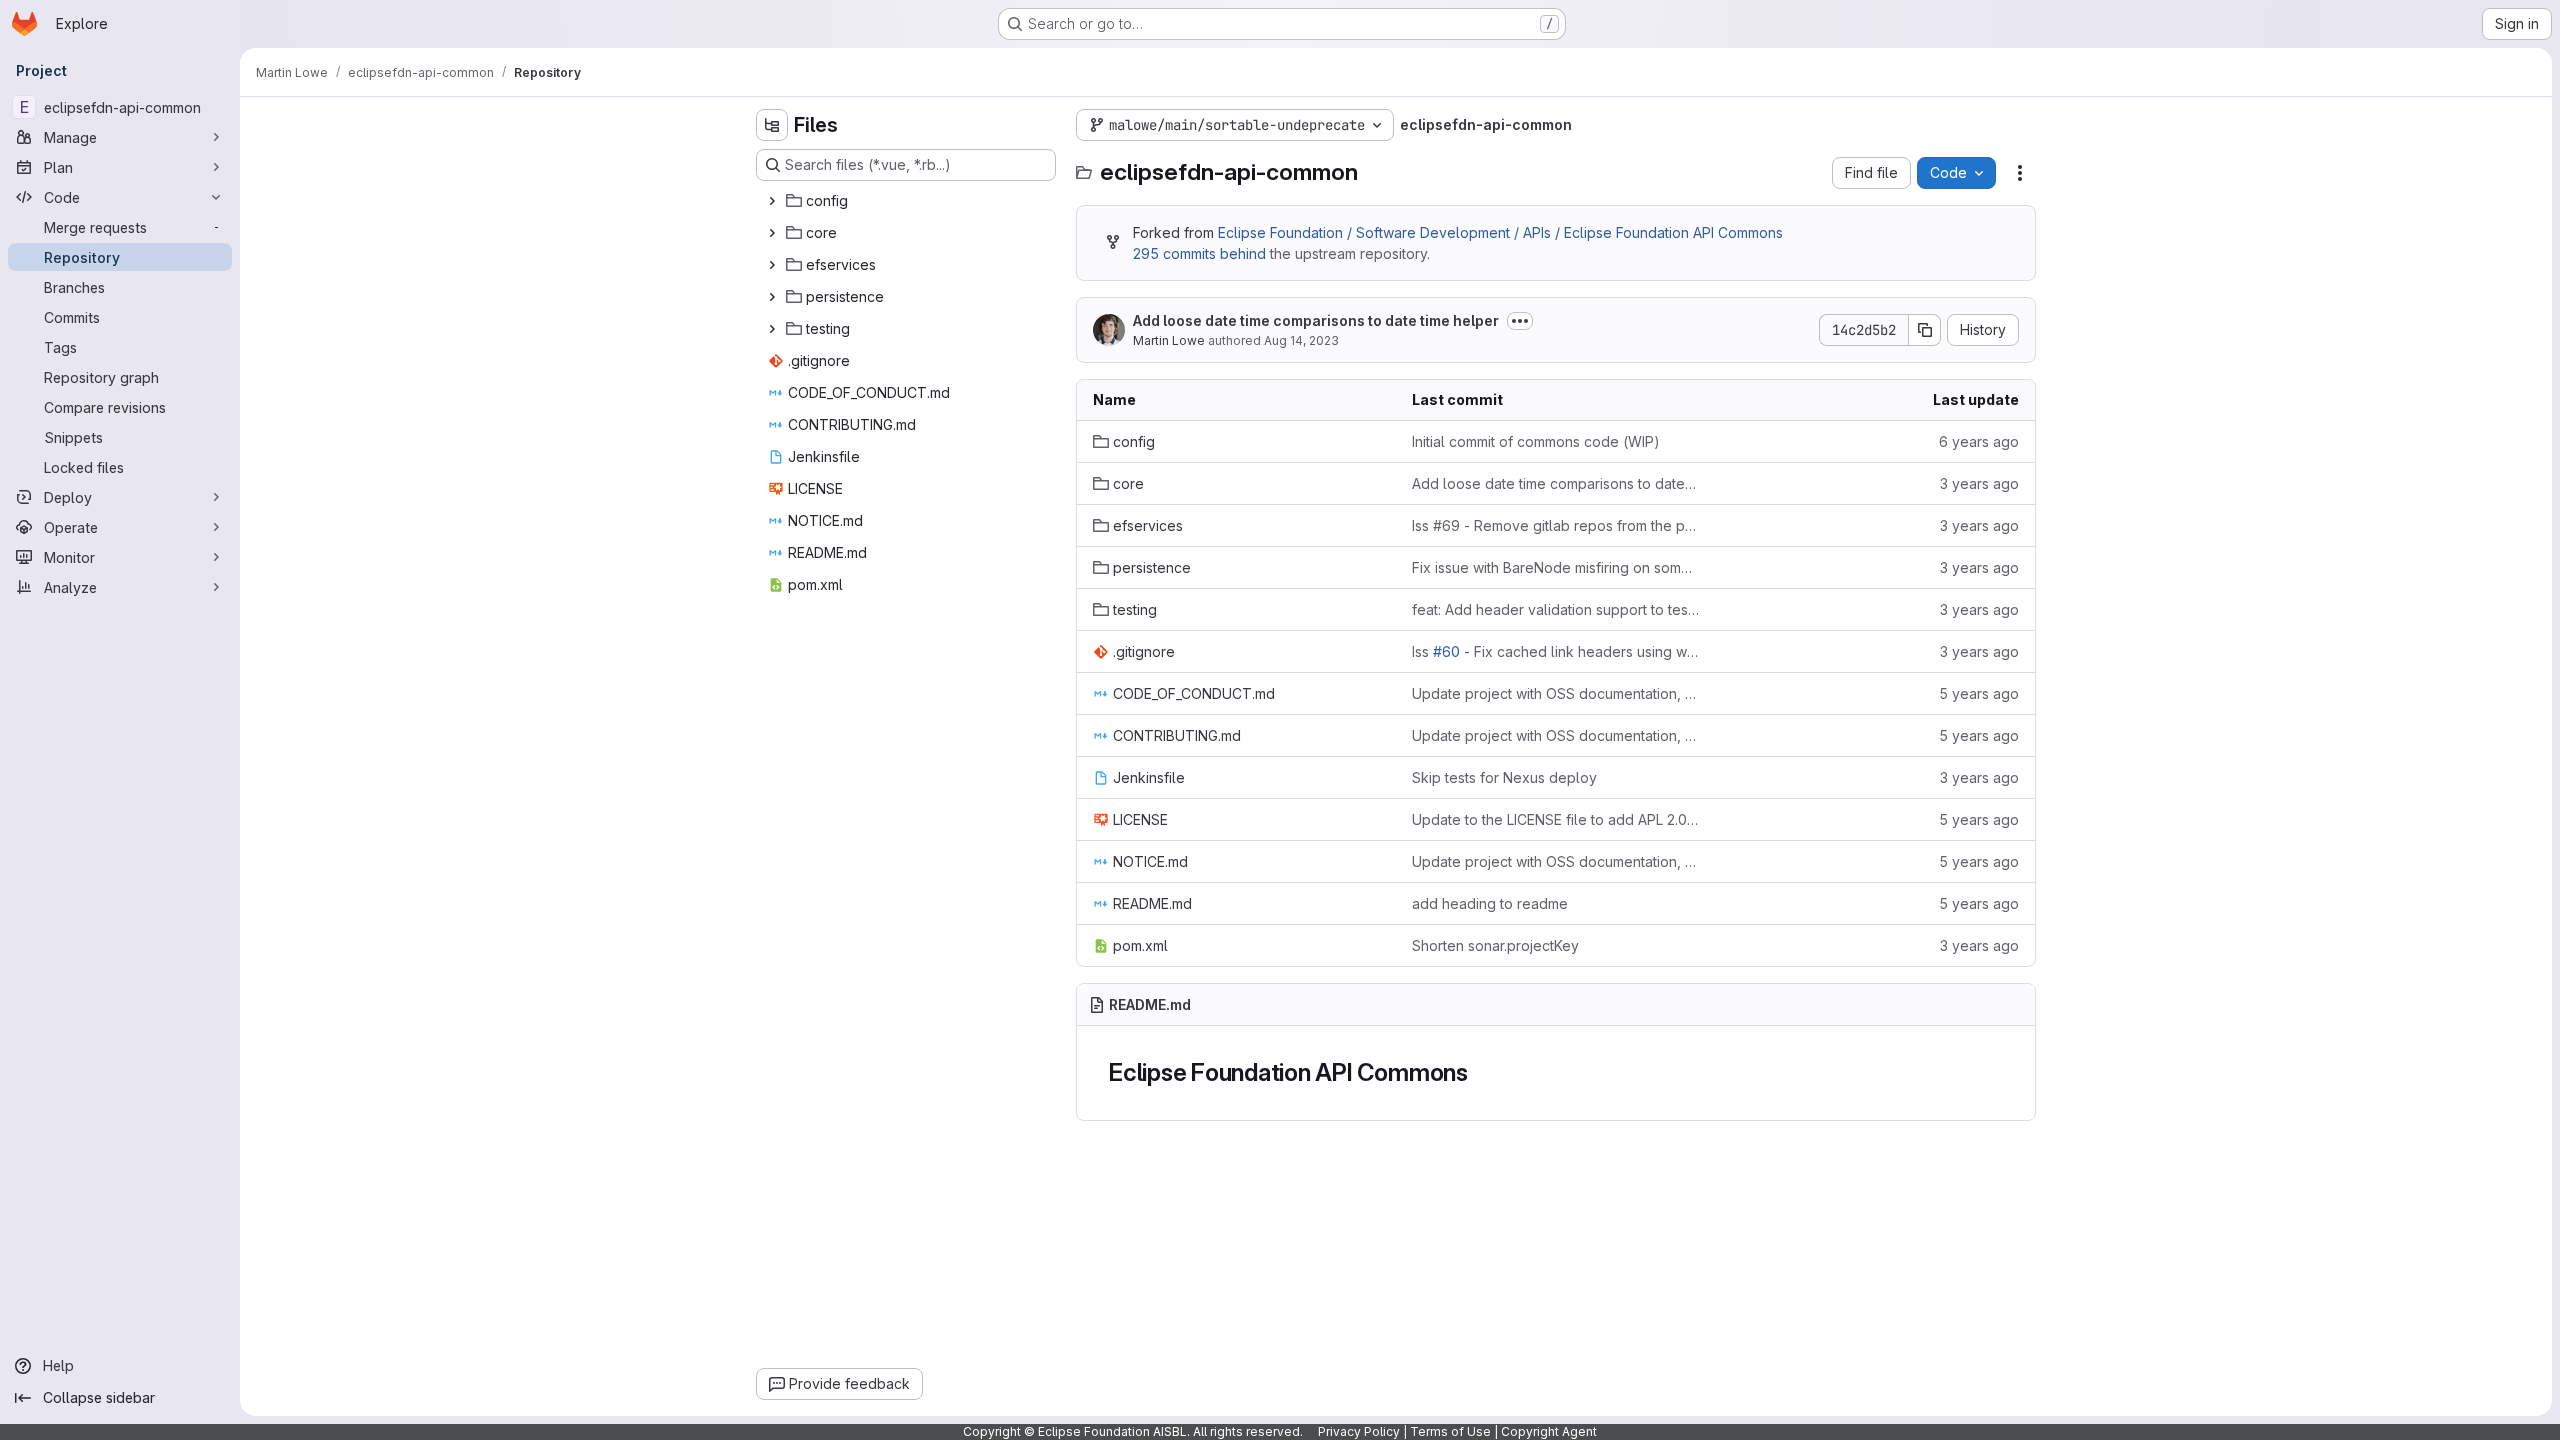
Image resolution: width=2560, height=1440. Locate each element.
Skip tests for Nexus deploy (1504, 777)
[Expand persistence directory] (772, 297)
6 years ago (1979, 441)
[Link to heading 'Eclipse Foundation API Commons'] (1481, 1072)
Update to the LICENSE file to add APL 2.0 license (1555, 819)
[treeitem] (908, 201)
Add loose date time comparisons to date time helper (1316, 320)
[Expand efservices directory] (772, 265)
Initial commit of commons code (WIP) (1536, 441)
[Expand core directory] (772, 233)
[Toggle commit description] (1520, 321)
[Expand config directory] (772, 201)
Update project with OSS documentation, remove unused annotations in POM (1555, 693)
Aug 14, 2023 (1301, 340)
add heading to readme (1490, 903)
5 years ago (1979, 693)
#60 (1446, 651)
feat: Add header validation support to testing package (1555, 609)
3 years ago (1979, 483)
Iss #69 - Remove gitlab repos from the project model (1555, 525)
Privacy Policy (1359, 1431)
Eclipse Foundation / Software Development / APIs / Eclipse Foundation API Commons (1500, 232)
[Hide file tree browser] (772, 125)
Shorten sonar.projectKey (1495, 945)
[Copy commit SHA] (1925, 330)
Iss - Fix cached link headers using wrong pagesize (1555, 651)
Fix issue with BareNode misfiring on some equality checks (1555, 567)
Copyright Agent (1549, 1431)
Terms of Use (1450, 1431)
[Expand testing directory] (772, 329)
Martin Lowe (1169, 340)
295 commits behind (1199, 253)
